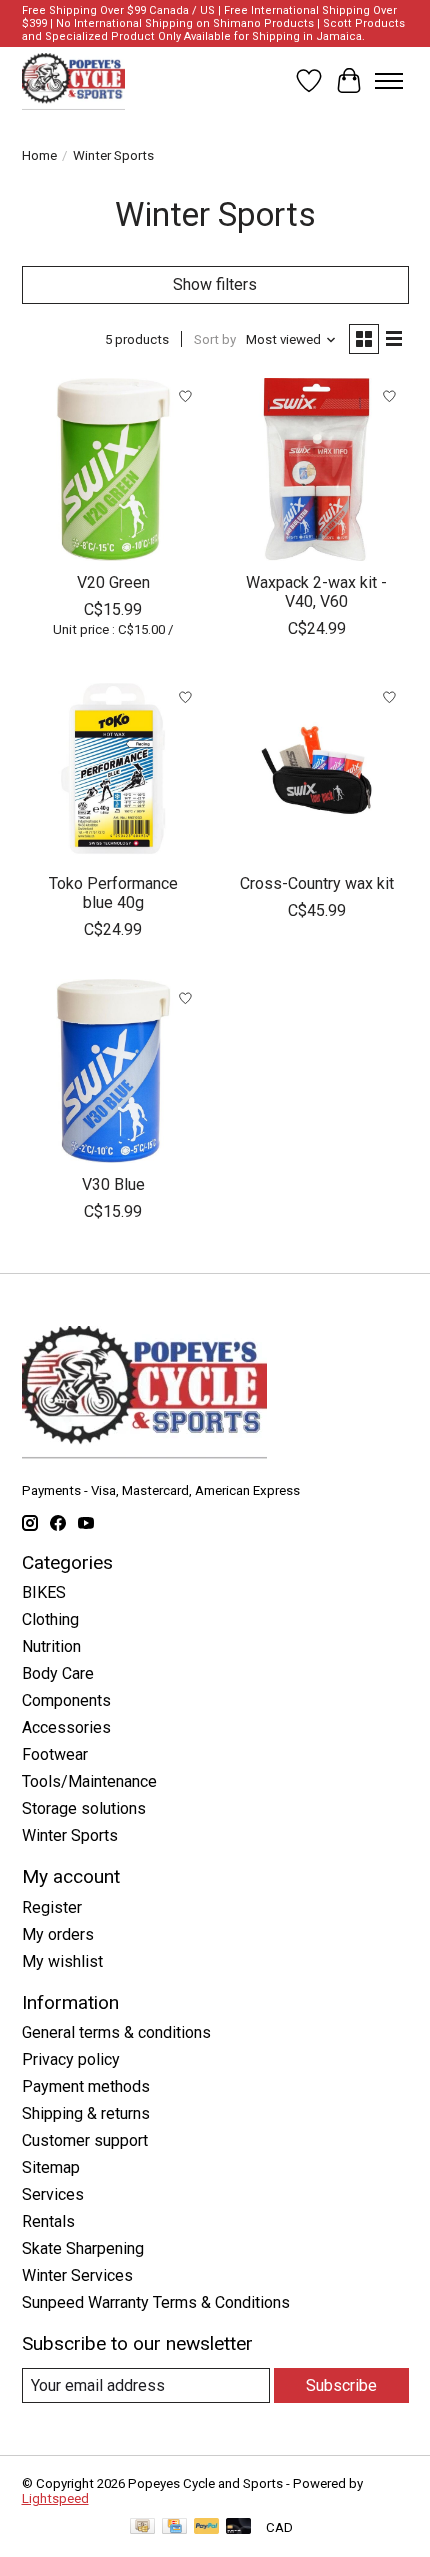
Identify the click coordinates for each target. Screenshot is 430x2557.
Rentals (48, 2221)
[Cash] (142, 2527)
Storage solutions (84, 1808)
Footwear (55, 1754)
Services (53, 2194)
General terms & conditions (116, 2032)
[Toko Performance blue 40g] (113, 769)
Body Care (58, 1673)
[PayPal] (207, 2527)
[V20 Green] (113, 469)
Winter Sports (70, 1835)
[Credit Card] (174, 2527)
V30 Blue (113, 1184)
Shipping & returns (86, 2113)
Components (66, 1700)
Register (52, 1907)
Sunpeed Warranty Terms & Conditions (156, 2302)
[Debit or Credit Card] (239, 2527)
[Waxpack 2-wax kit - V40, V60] (316, 469)
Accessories (66, 1727)
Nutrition (51, 1646)
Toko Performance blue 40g (113, 893)
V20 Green (113, 582)
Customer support (85, 2140)
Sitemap (51, 2167)
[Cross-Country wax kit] (316, 769)
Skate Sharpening (83, 2248)
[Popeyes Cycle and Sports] (74, 81)
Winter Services (77, 2275)
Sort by (215, 339)
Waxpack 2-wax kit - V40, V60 (316, 592)
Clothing (50, 1619)
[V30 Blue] (113, 1070)
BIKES (44, 1592)
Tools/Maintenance (89, 1781)
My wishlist (62, 1961)
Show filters (215, 284)
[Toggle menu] (389, 81)
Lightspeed (55, 2498)
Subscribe (341, 2385)
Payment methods (86, 2086)
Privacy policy (71, 2059)
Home (39, 155)
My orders (58, 1934)
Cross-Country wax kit (317, 883)
